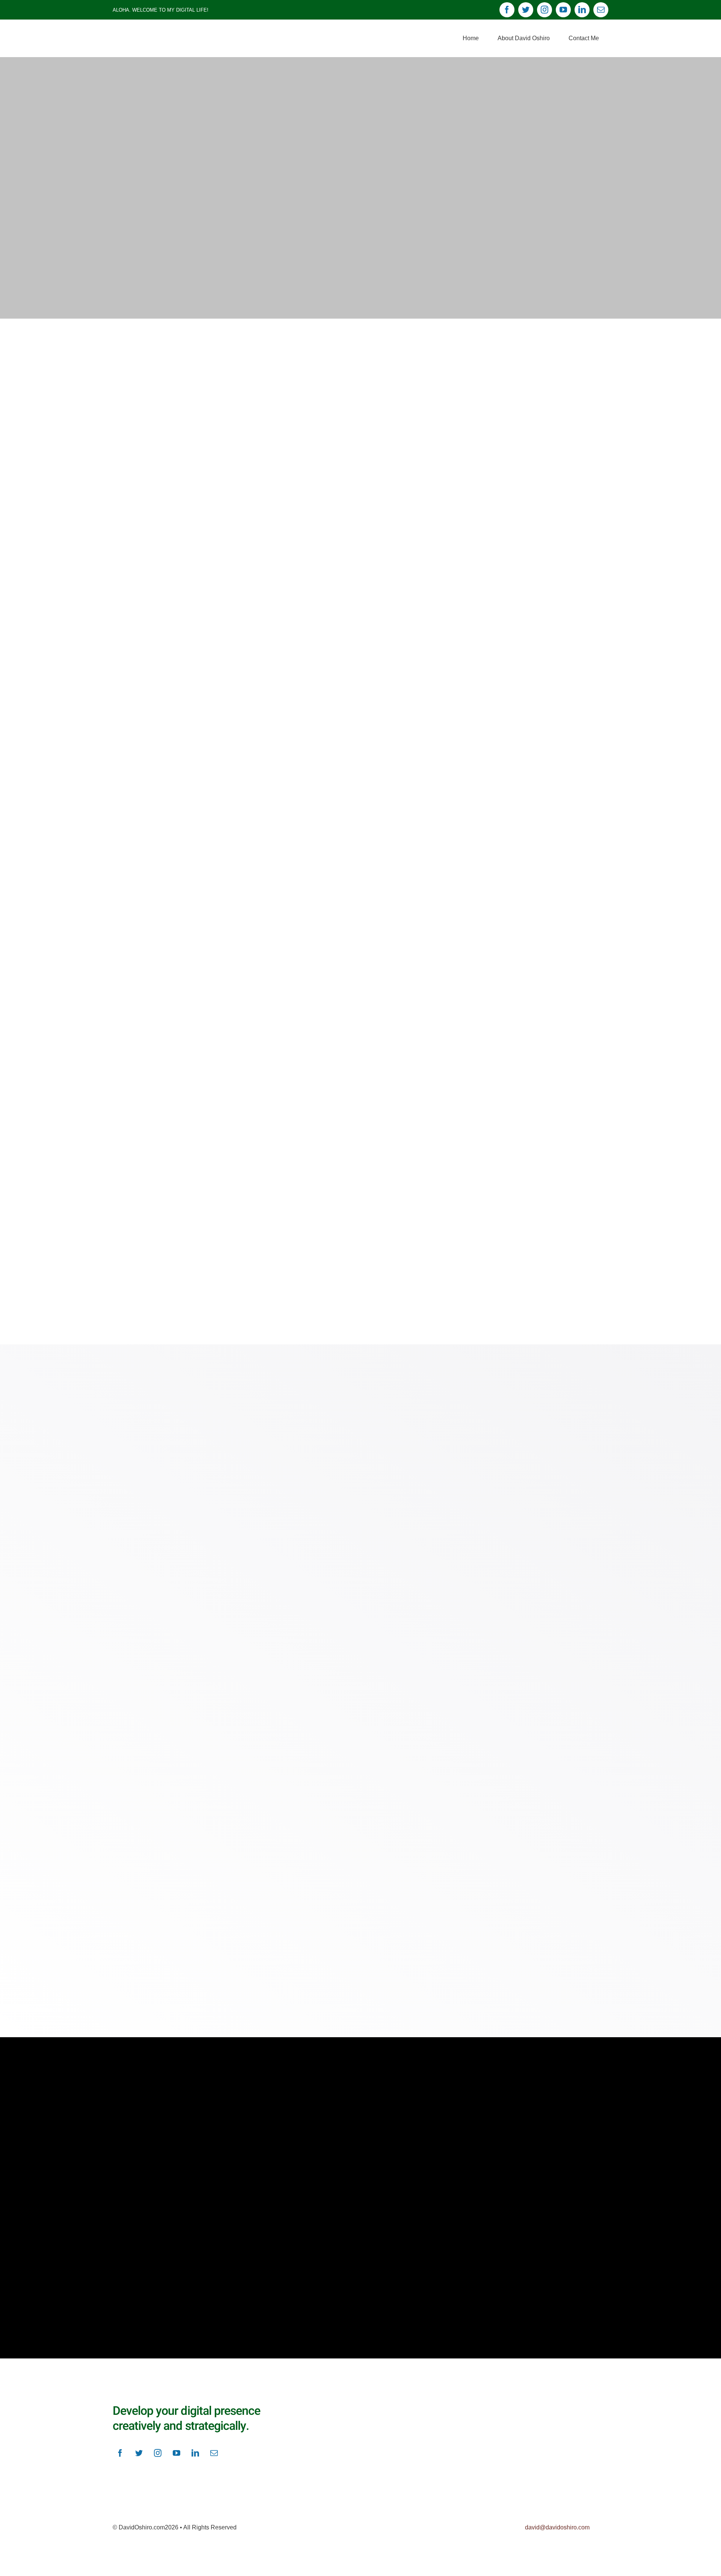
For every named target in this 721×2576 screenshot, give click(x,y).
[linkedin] (582, 10)
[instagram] (545, 10)
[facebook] (507, 10)
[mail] (601, 10)
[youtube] (563, 10)
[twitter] (526, 10)
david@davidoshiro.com (557, 2527)
